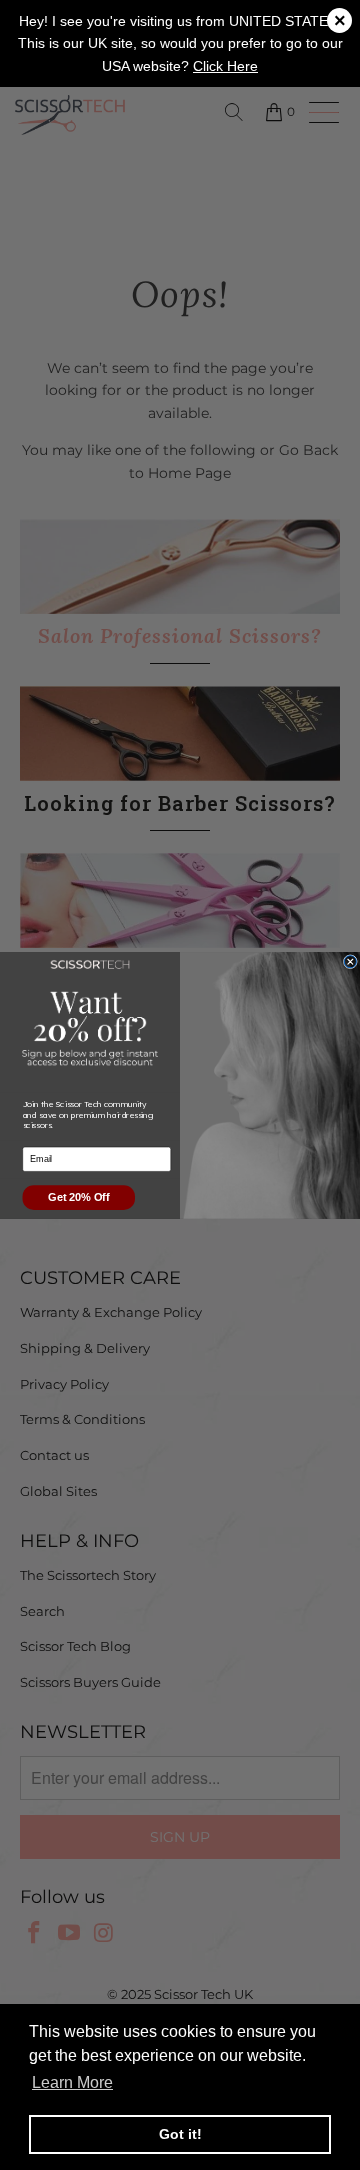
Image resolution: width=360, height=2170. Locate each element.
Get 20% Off (78, 1197)
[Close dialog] (350, 961)
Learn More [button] (72, 2082)
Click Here (225, 66)
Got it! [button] (180, 2134)
